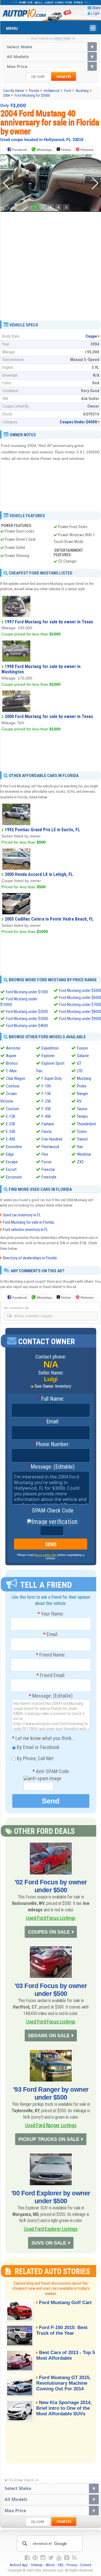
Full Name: (51, 1399)
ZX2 (80, 1162)
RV (79, 1101)
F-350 (46, 1109)
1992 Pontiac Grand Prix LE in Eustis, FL (42, 830)
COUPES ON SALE (49, 1932)
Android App (19, 2565)
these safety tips (45, 1555)
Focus (47, 1162)
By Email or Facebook (38, 1747)
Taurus (82, 1109)
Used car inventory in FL (22, 1215)
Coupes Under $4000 (78, 422)
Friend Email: (51, 1675)
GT (79, 1063)
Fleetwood (50, 1147)
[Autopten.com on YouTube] (59, 2558)
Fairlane (48, 1124)
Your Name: (51, 1614)
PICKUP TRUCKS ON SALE (49, 2139)
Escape (12, 1162)
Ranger (82, 1094)
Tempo (82, 1116)
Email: (51, 1422)
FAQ (61, 2565)
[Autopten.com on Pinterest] (35, 2558)
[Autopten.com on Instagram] (43, 2558)
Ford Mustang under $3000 (27, 1019)
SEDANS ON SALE (49, 2036)
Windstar (84, 1154)
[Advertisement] (50, 264)
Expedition (50, 1048)
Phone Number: (51, 1444)
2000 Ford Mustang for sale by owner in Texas (49, 716)
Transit (82, 1139)
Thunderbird (86, 1124)
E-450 (11, 1139)
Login (95, 13)
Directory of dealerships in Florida (30, 1258)
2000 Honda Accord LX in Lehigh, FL (39, 874)
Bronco (12, 1063)
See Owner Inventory (53, 1386)
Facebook (20, 150)
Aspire (11, 1056)
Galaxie (83, 1056)
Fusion (82, 1048)
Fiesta (47, 1132)
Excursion (14, 1177)
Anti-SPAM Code (51, 1771)
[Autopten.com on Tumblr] (67, 2558)
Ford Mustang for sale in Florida (28, 1222)
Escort (11, 1169)
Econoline (14, 1147)
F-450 (46, 1116)
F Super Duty (52, 1078)
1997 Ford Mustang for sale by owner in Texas (49, 622)
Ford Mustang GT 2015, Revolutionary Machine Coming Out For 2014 (63, 2383)
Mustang (84, 1078)
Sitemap (37, 2565)
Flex (45, 1154)
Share (96, 8)
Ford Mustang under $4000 (27, 1026)
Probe (82, 1086)
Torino (82, 1132)
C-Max (11, 1071)
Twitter (66, 150)
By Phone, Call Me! (35, 1758)
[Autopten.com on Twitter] (51, 2558)
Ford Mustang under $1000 (27, 992)
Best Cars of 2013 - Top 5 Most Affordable (66, 2355)
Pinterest (87, 150)
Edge (10, 1154)
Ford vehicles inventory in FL (26, 1230)
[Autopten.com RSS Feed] (74, 2558)
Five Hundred (52, 1139)
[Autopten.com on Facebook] (27, 2558)
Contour (13, 1086)
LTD (80, 1071)
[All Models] (51, 56)
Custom (12, 1109)
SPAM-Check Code (51, 1511)
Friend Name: (51, 1655)
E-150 (11, 1116)
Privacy (72, 2565)
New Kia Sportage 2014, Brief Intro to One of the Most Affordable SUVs (64, 2408)
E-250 (11, 1124)
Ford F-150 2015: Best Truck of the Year (62, 2330)
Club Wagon (16, 1078)
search (64, 77)
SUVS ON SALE (49, 2243)
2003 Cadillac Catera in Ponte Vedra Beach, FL (49, 919)
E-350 (11, 1132)
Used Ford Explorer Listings (51, 2229)
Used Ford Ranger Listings (51, 2125)
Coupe (91, 336)
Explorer (48, 1056)
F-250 (46, 1101)
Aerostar (13, 1048)
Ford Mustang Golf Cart (65, 2303)
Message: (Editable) (51, 1467)
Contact (86, 2565)
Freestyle (49, 1177)
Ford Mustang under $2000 (27, 1012)
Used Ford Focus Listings (51, 1918)
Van (80, 1147)
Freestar (48, 1169)
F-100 (46, 1086)
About (50, 2565)
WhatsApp (44, 150)
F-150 (46, 1094)
